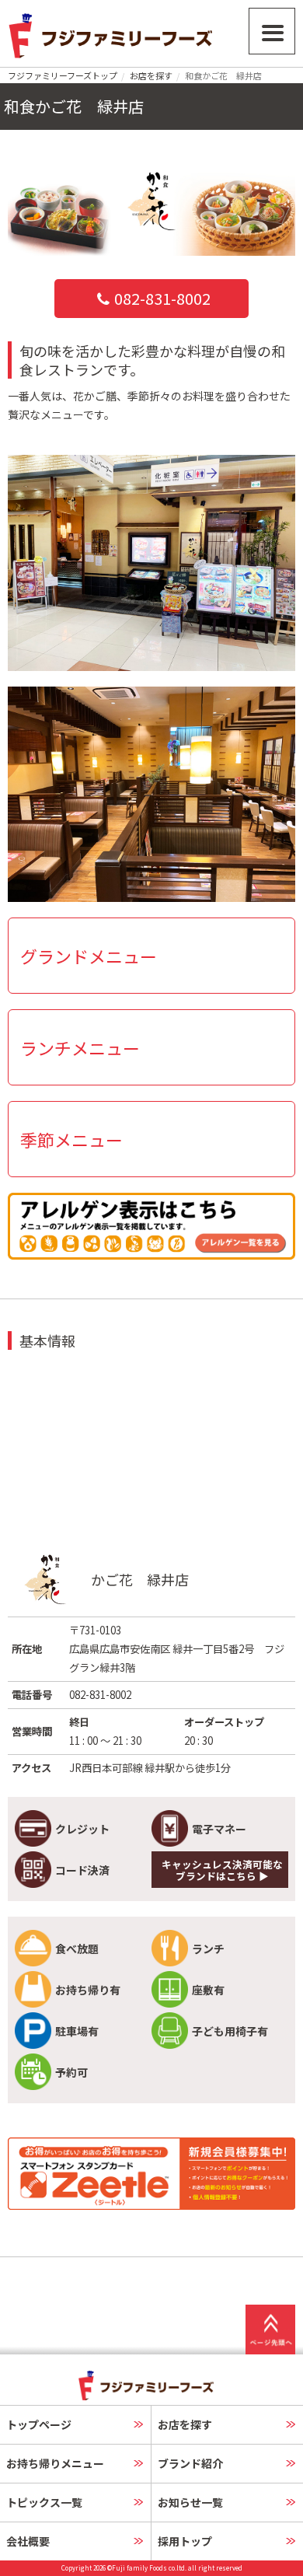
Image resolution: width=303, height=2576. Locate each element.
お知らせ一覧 (190, 2502)
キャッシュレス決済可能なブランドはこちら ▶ (222, 1870)
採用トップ (185, 2541)
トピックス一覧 (44, 2502)
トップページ (39, 2424)
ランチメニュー (80, 1047)
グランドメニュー (89, 956)
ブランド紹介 (190, 2463)
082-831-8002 (162, 298)
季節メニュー (71, 1139)
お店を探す (151, 75)
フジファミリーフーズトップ (63, 75)
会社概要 (28, 2541)
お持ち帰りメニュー (55, 2463)
